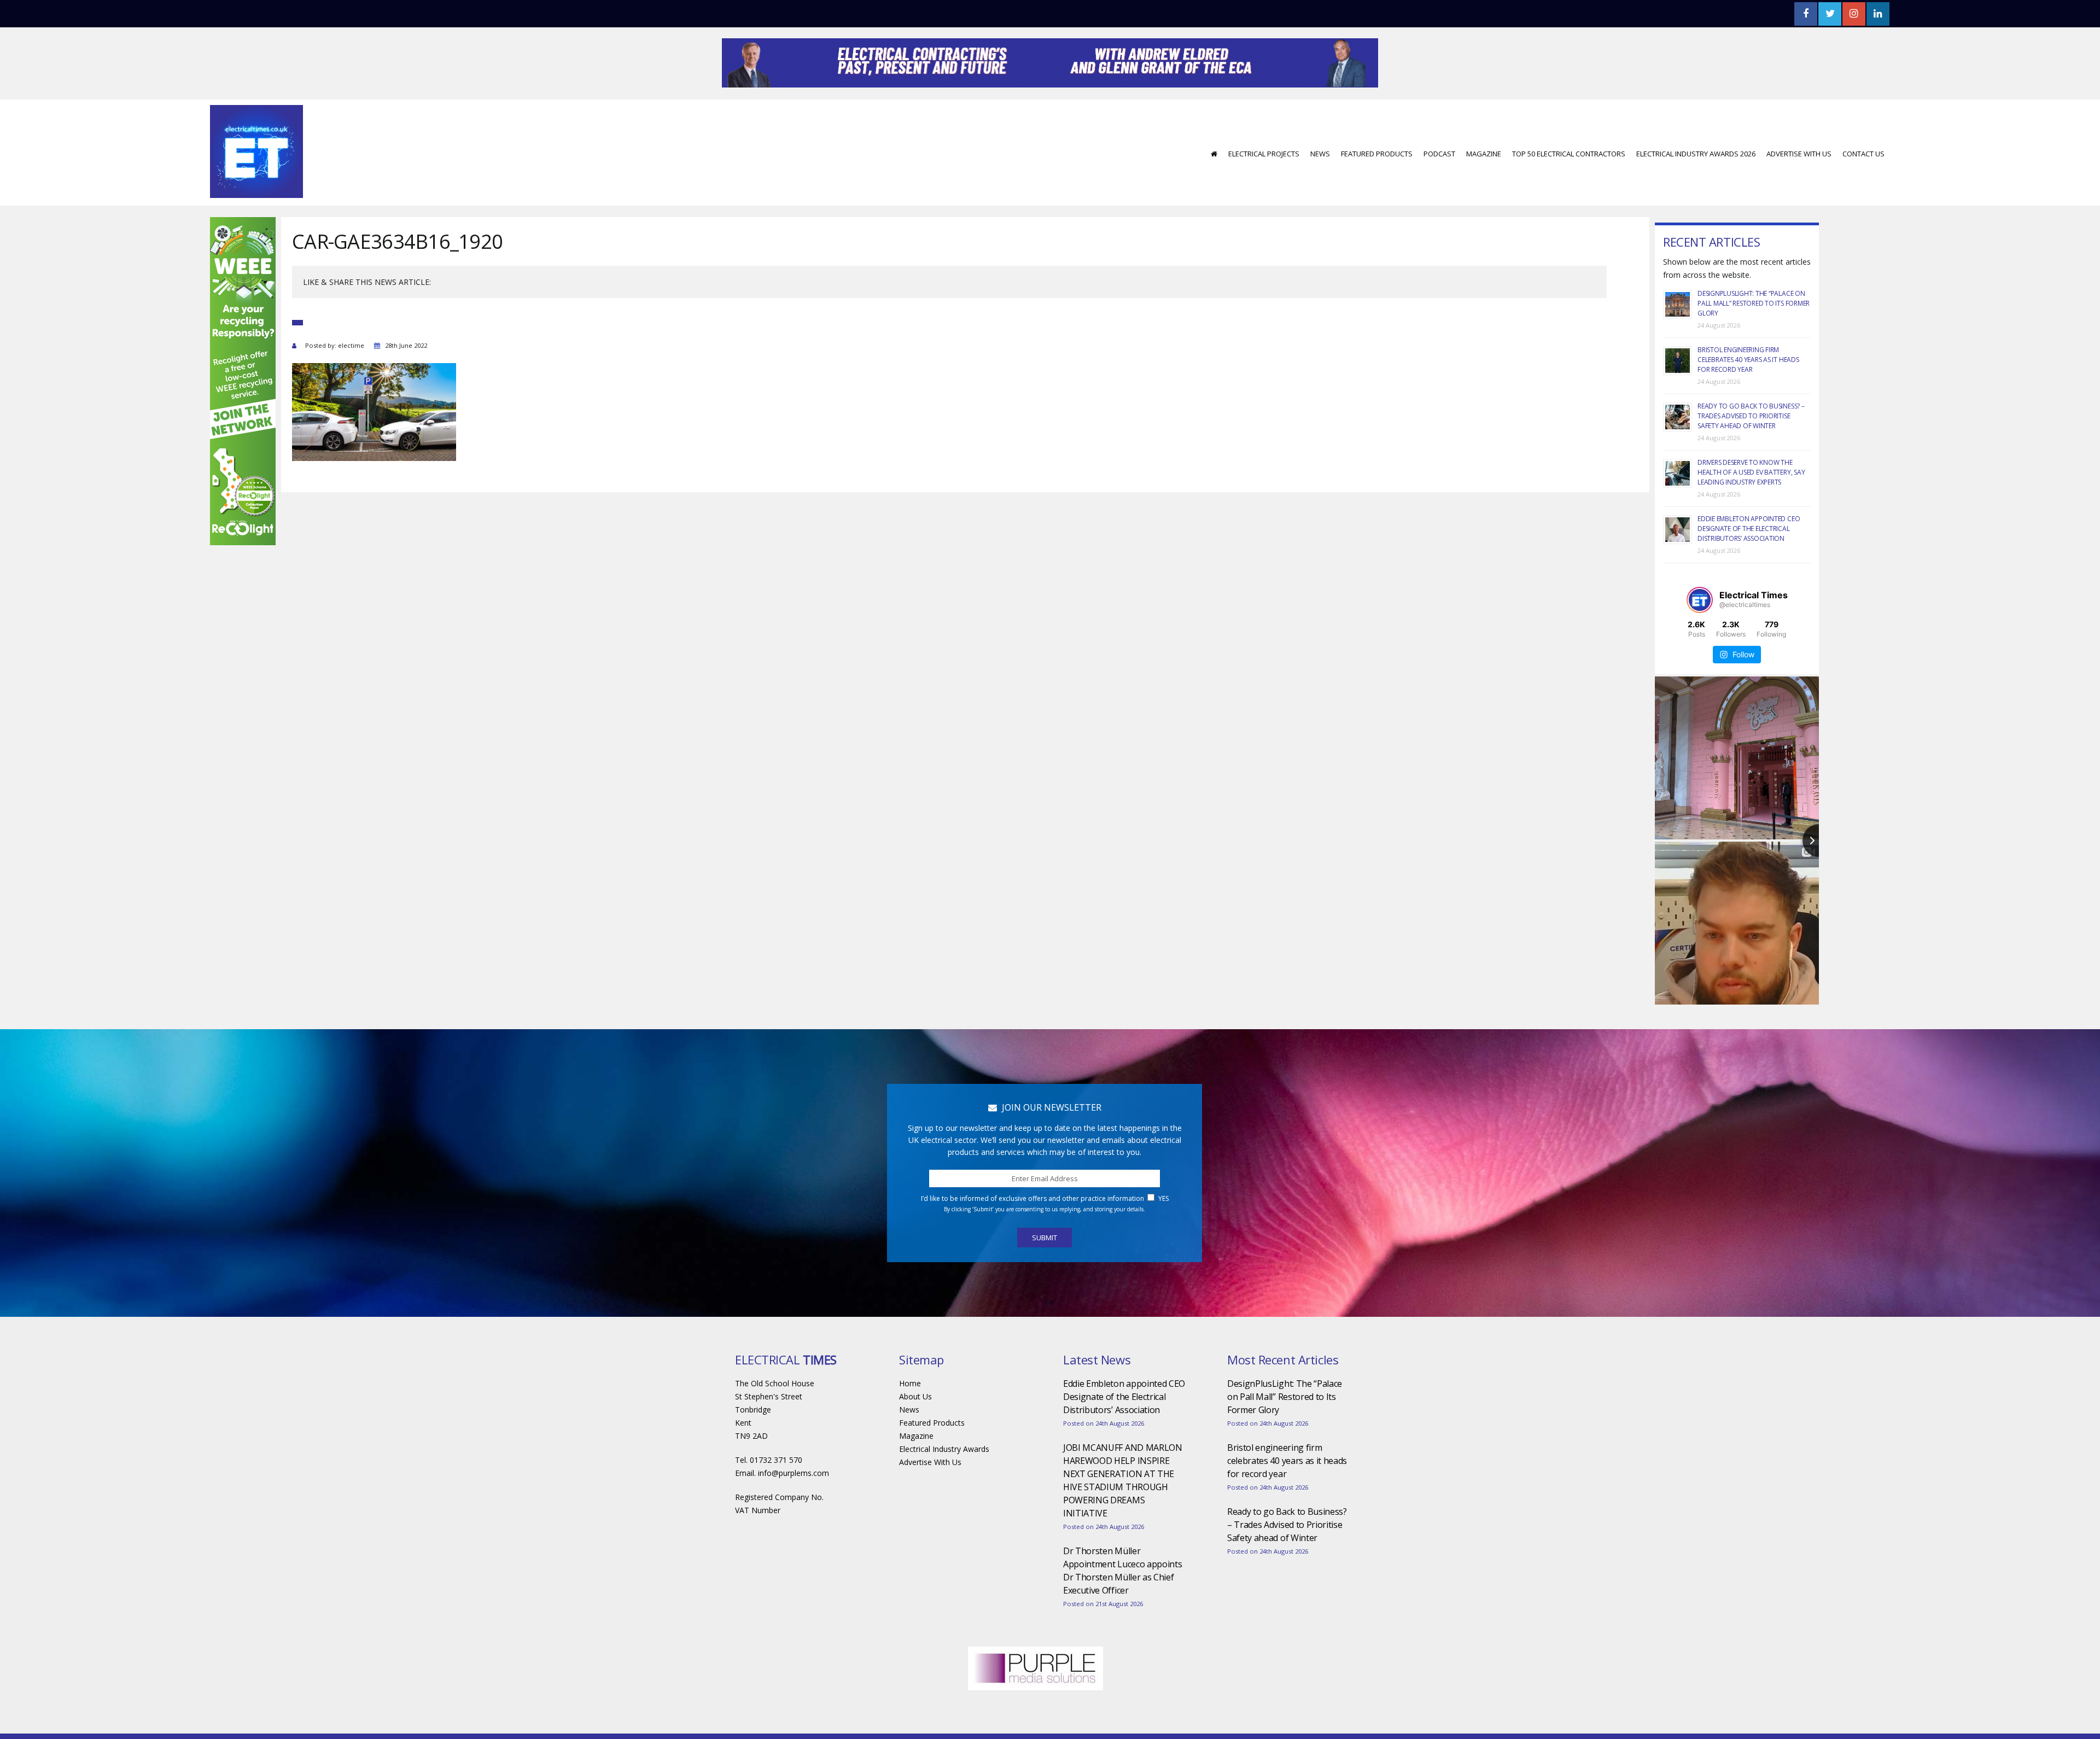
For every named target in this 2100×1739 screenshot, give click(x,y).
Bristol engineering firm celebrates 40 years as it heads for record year (1748, 392)
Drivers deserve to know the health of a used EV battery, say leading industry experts (1751, 505)
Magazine (1484, 186)
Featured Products (1377, 186)
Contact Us (1863, 186)
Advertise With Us (1799, 186)
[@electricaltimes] (1700, 633)
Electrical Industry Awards (944, 1482)
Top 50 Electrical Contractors (1569, 186)
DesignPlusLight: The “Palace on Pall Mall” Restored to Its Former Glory (1754, 336)
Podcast (1439, 186)
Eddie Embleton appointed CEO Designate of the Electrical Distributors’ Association (1749, 561)
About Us (915, 1429)
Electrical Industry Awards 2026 (1696, 186)
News (1320, 186)
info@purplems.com (794, 1506)
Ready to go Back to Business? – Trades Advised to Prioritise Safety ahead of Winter (1751, 449)
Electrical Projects (1264, 186)
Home (910, 1416)
